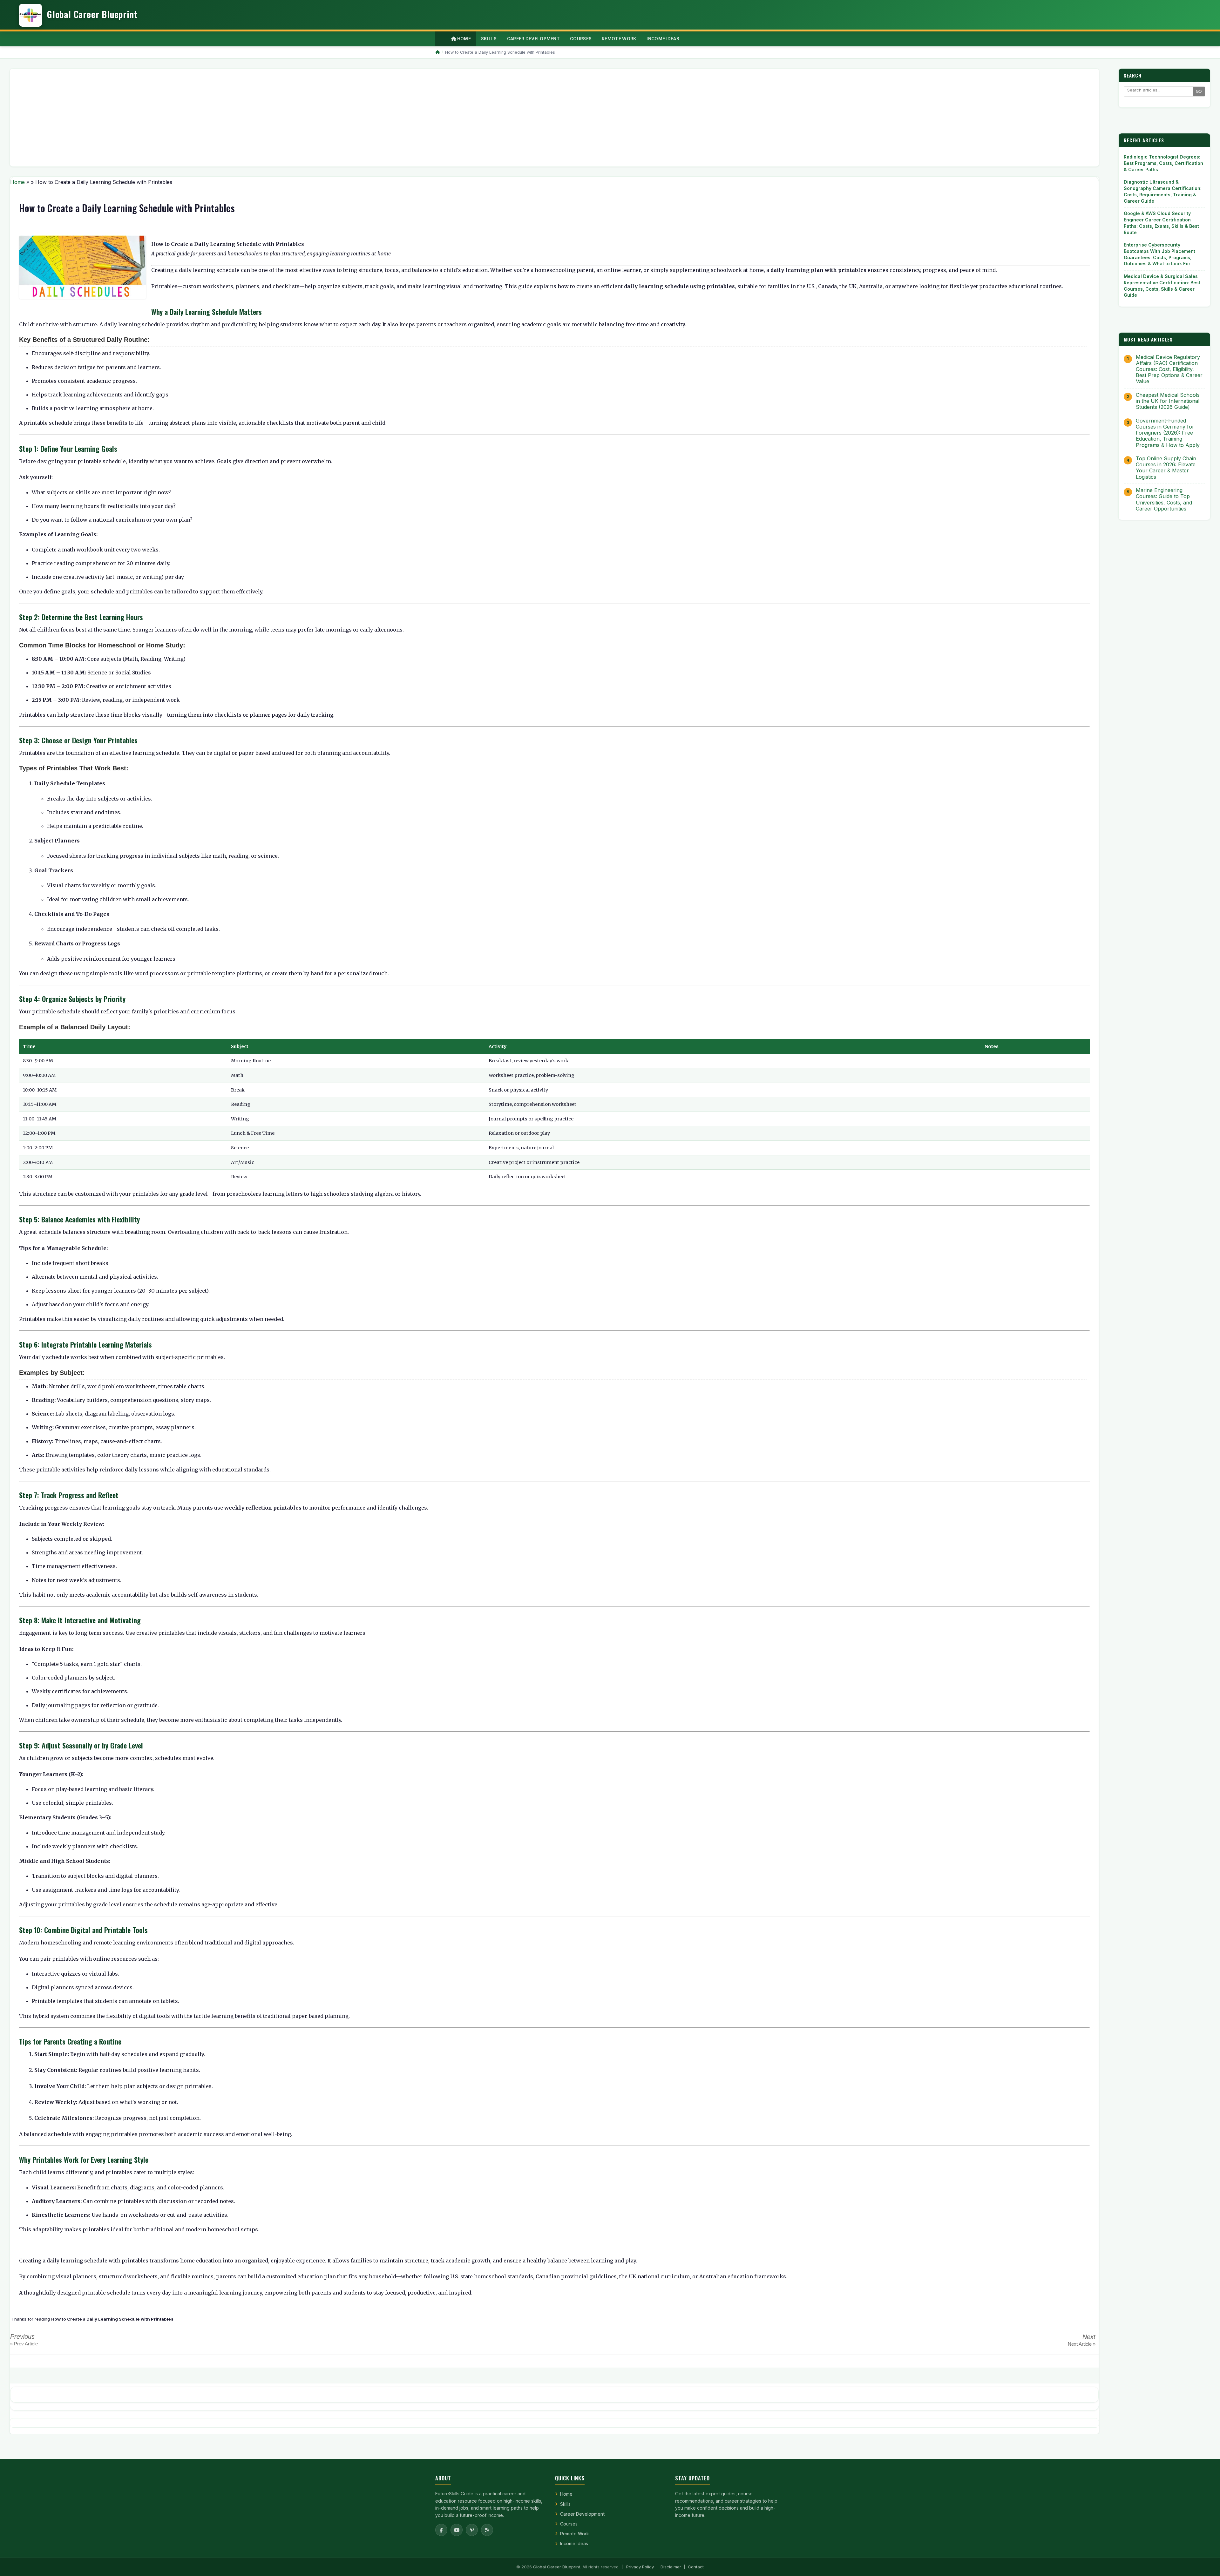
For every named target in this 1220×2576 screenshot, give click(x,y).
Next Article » (1082, 2344)
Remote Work (575, 2534)
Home (463, 39)
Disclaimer (671, 2567)
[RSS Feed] (487, 2530)
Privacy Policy (640, 2567)
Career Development (582, 2514)
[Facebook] (441, 2530)
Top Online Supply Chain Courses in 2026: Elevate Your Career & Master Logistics (1166, 468)
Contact (696, 2567)
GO (1199, 91)
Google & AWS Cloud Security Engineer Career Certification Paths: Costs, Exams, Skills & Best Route (1161, 223)
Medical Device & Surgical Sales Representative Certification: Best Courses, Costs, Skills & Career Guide (1162, 286)
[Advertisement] (206, 118)
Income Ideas (574, 2543)
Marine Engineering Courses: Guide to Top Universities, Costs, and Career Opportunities (1164, 500)
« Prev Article (24, 2344)
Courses (569, 2524)
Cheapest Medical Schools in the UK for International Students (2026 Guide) (1168, 401)
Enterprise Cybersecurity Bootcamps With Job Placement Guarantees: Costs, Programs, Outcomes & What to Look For (1159, 254)
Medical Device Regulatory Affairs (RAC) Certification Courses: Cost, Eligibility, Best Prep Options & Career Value (1169, 369)
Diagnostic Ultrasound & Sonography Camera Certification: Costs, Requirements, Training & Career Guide (1163, 191)
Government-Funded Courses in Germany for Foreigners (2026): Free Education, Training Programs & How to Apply (1168, 433)
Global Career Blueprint (557, 2567)
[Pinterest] (472, 2530)
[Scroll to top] (1205, 2563)
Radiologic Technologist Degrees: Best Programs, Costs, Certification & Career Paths (1163, 163)
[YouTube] (457, 2530)
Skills (565, 2504)
